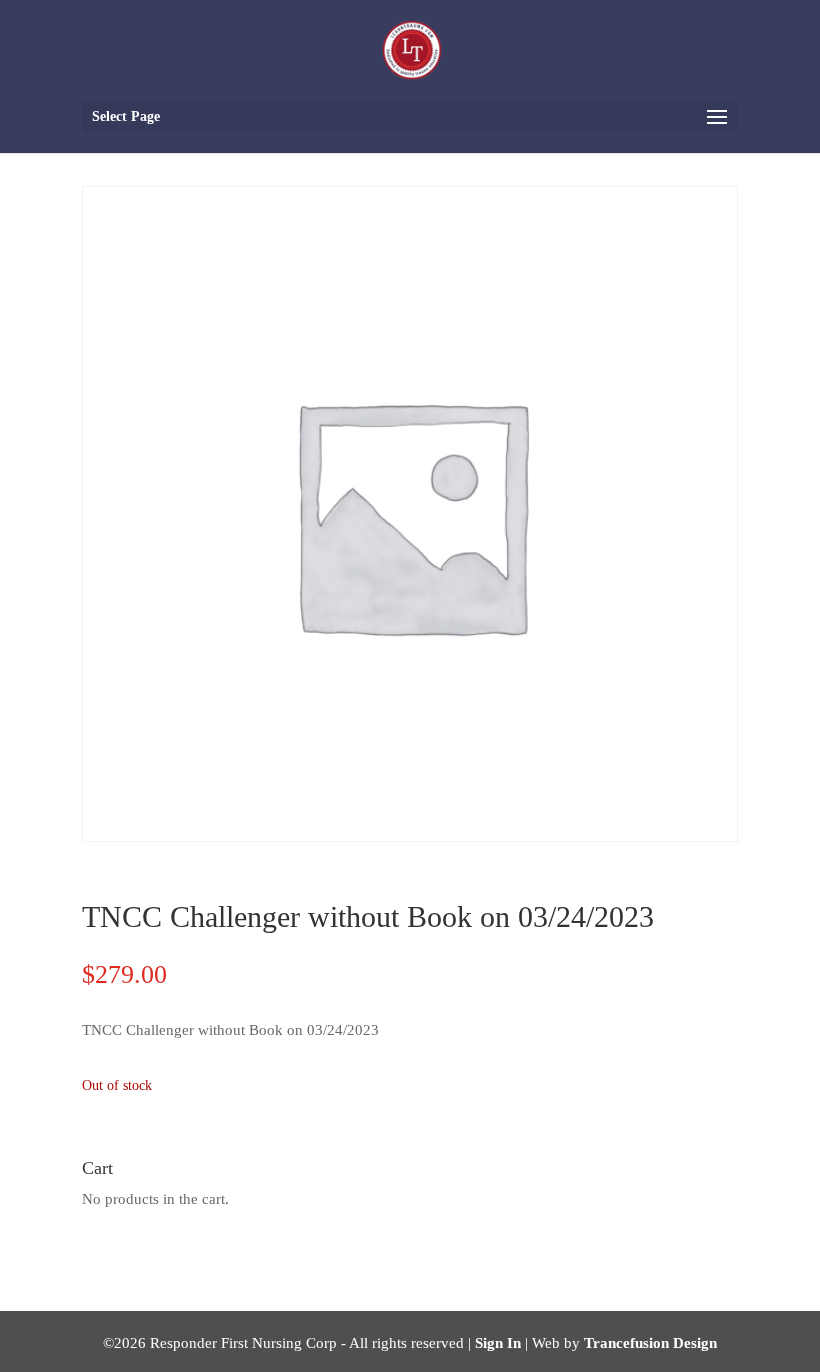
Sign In (498, 1343)
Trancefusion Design (650, 1343)
